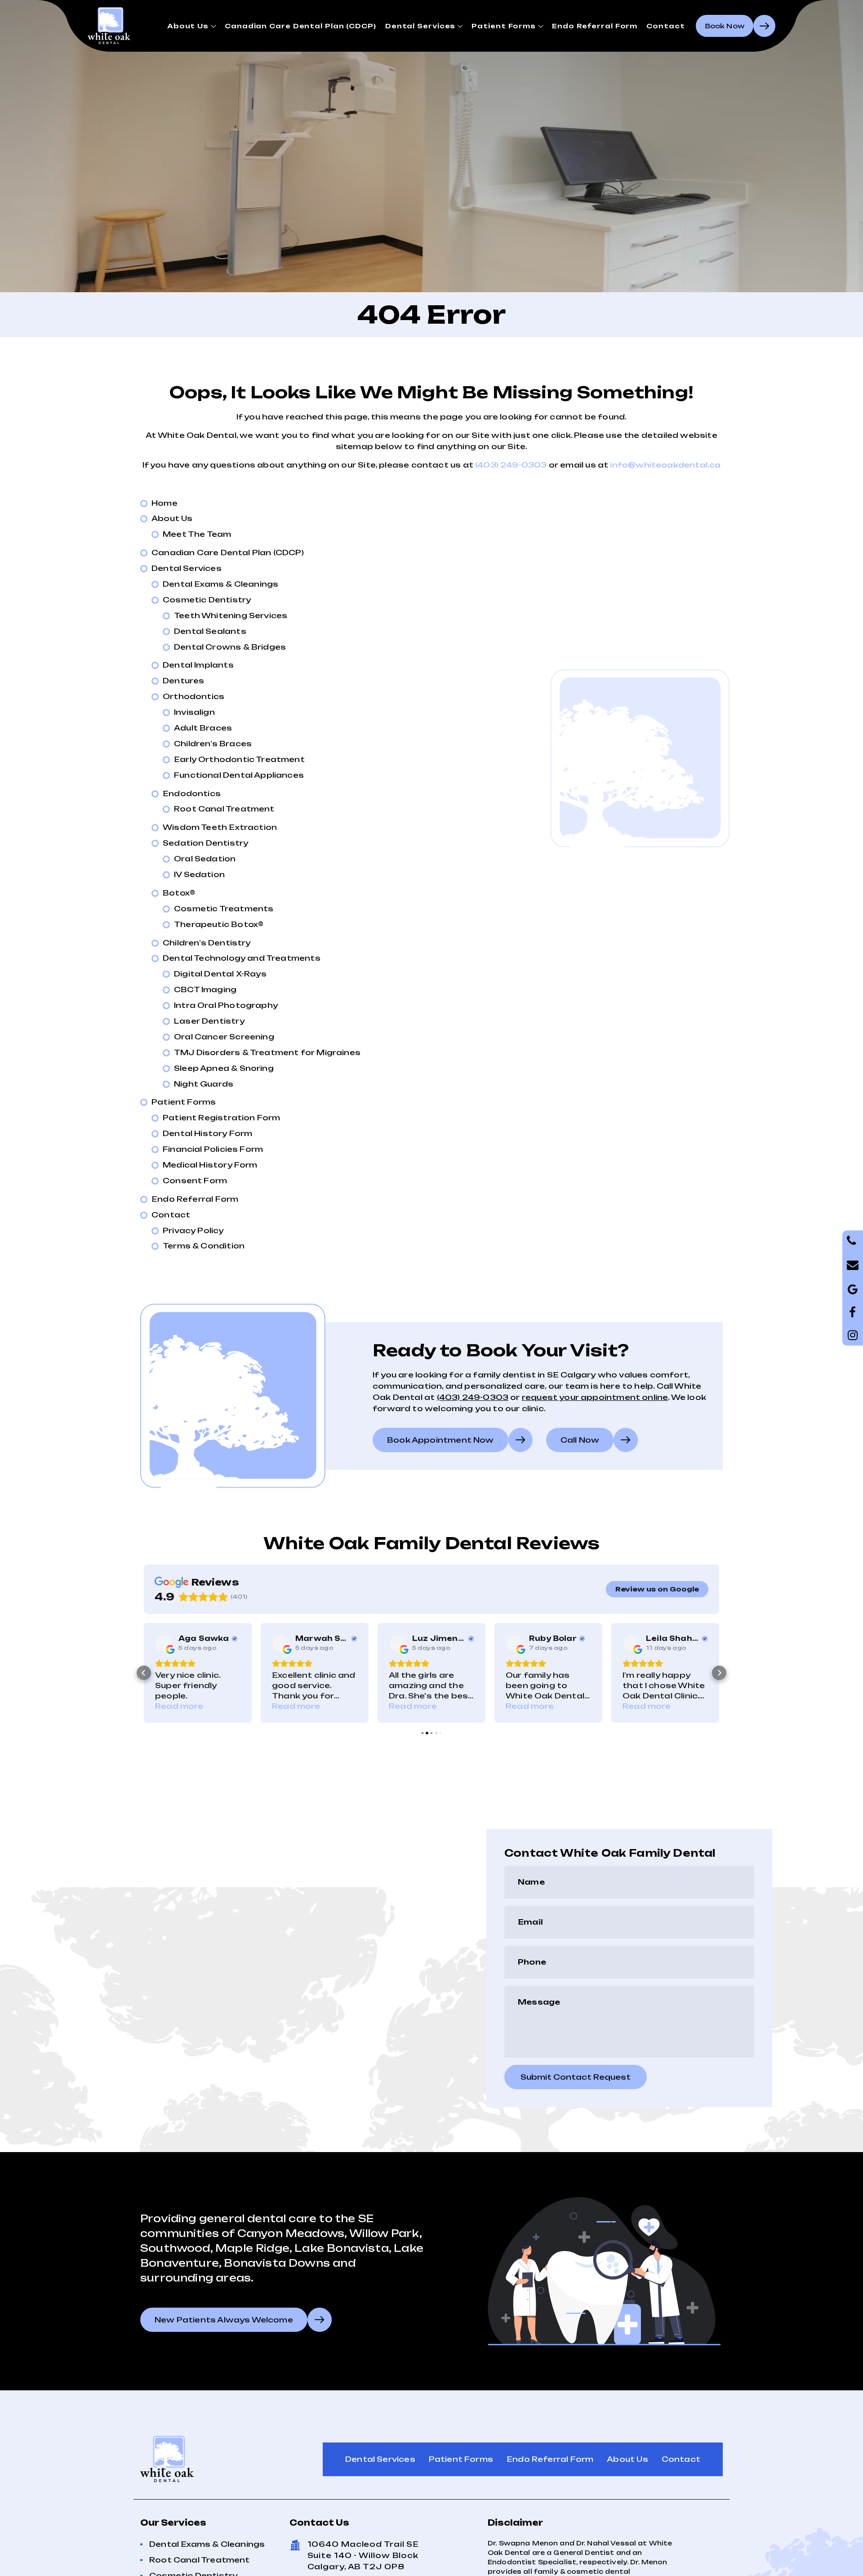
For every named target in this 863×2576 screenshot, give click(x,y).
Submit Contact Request (576, 2077)
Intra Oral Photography (226, 1005)
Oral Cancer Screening (224, 1037)
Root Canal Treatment (224, 809)
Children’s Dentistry (207, 943)
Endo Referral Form (595, 26)
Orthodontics (194, 696)
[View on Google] (164, 1643)
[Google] (853, 1312)
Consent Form (195, 1181)
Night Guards (204, 1084)
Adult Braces (203, 728)
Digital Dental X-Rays (220, 974)
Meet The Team (197, 534)
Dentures (183, 681)
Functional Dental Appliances (239, 775)
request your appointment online (595, 1397)
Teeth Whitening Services (231, 615)
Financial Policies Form (213, 1149)
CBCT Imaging (205, 989)
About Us (188, 26)
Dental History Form (207, 1133)
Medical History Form (210, 1165)
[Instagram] (853, 1335)
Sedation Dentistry (205, 843)
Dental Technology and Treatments (242, 958)
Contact (665, 26)
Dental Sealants (210, 631)
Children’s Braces (213, 744)
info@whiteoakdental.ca (665, 465)
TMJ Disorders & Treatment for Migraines (267, 1052)
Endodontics (192, 793)
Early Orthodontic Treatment (239, 759)
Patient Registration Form (222, 1118)
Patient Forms (504, 26)
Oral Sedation (205, 859)
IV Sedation (199, 874)
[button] (144, 1673)
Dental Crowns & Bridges (230, 647)
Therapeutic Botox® (219, 924)
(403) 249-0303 (511, 465)
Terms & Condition (204, 1246)
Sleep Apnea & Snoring (224, 1068)
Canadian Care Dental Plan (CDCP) (300, 26)
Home (165, 503)
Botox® (179, 893)
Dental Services (420, 26)
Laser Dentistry (209, 1021)
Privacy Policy (193, 1230)
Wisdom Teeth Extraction (220, 827)
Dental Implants (198, 665)
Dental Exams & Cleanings (220, 584)
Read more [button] (179, 1706)
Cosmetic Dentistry (207, 600)
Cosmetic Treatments (224, 909)
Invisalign (194, 712)
